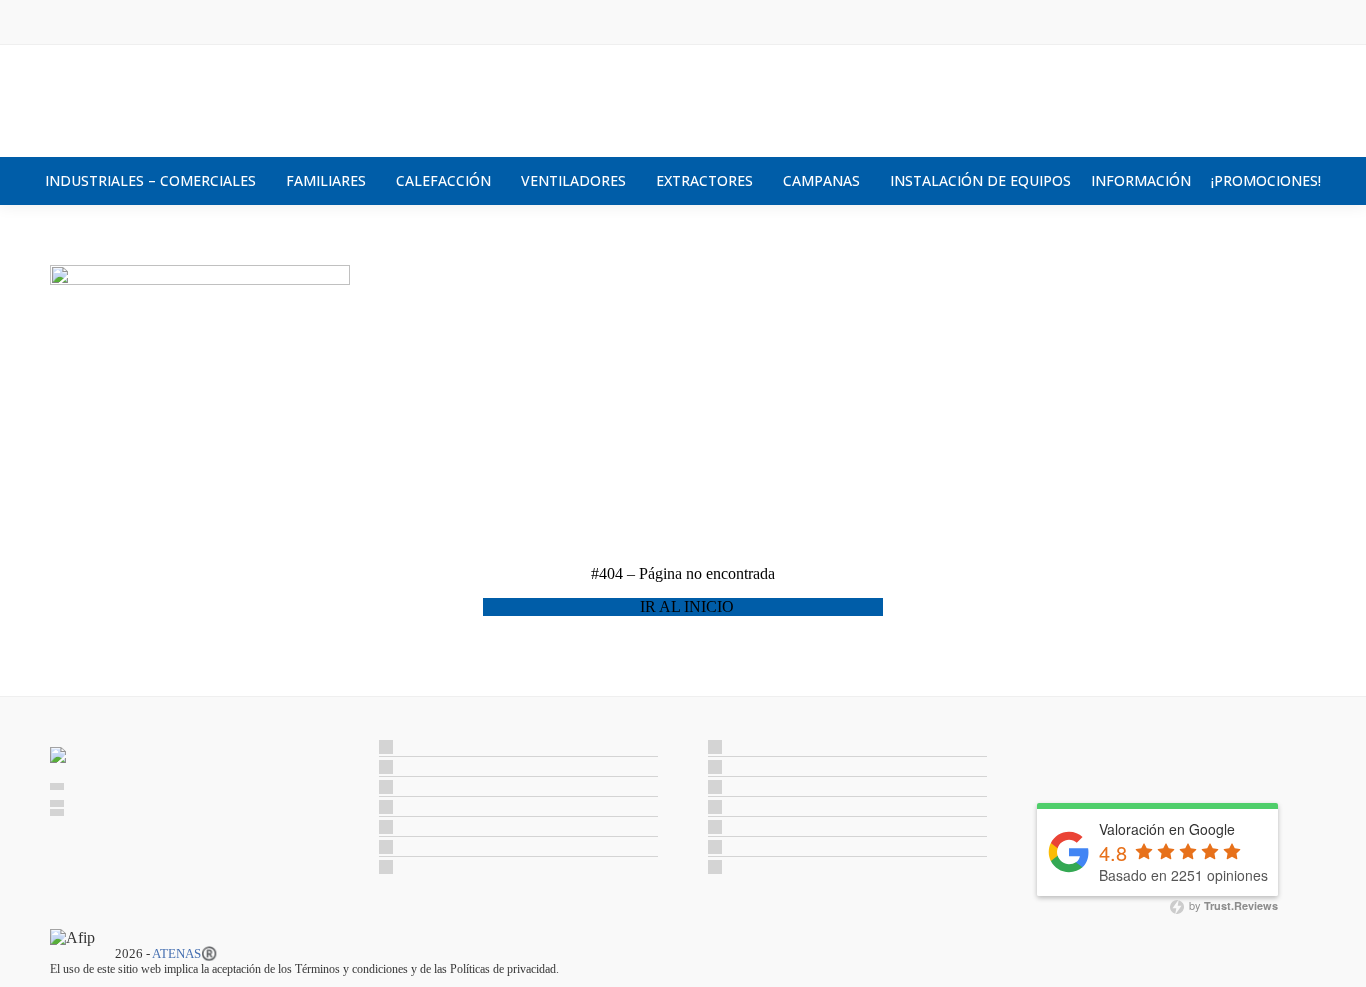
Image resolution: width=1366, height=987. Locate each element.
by (1232, 906)
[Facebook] (1050, 760)
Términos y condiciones (351, 969)
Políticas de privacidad (503, 969)
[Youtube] (1102, 760)
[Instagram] (1076, 760)
